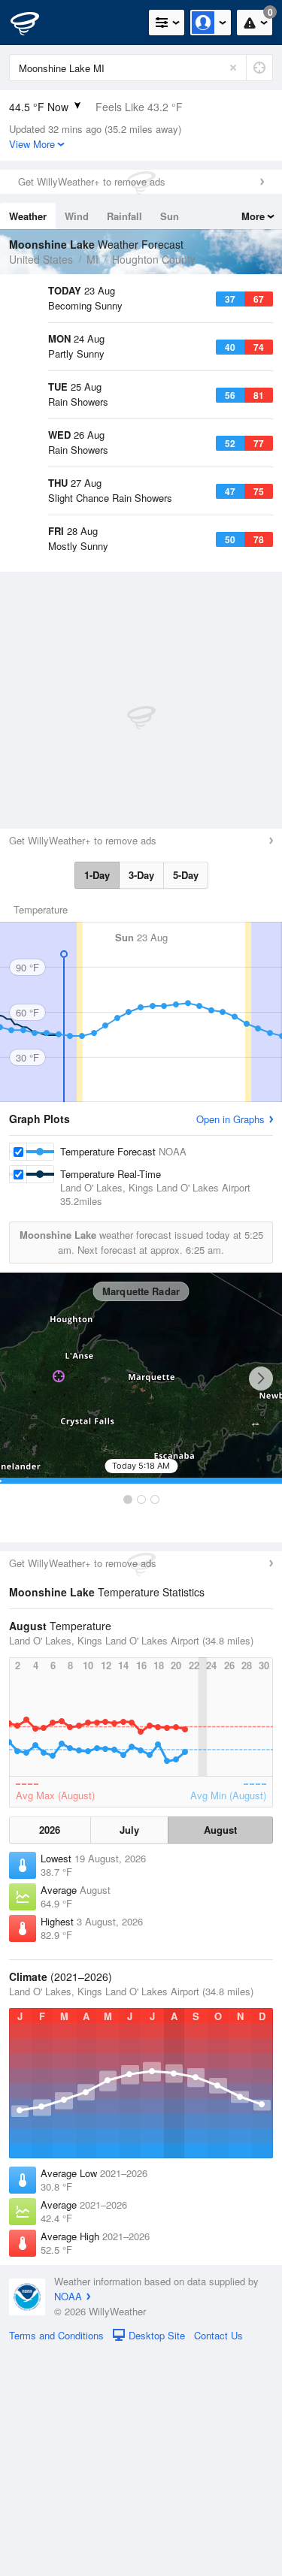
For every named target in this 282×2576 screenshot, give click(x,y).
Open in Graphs (230, 1343)
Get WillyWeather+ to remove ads (92, 181)
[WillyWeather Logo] (34, 23)
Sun (170, 216)
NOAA (68, 2520)
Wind (77, 216)
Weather (28, 216)
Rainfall (124, 216)
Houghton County (154, 259)
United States (41, 259)
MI (92, 259)
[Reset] (233, 68)
